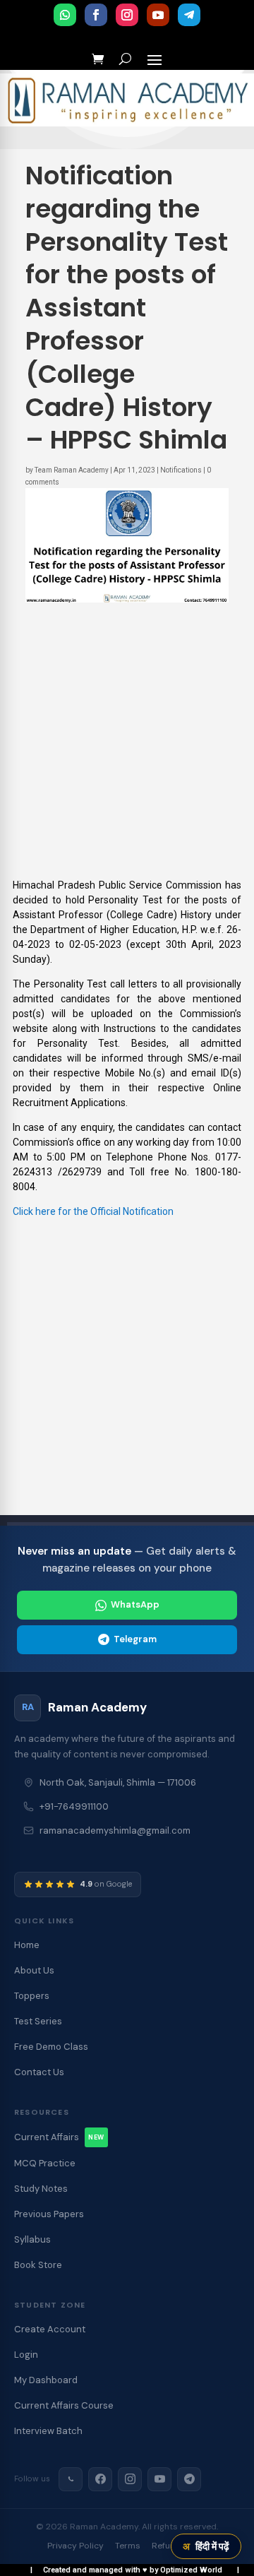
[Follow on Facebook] (96, 15)
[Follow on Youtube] (158, 15)
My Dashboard (46, 2380)
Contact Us (39, 2072)
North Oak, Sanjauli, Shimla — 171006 (118, 1782)
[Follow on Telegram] (189, 15)
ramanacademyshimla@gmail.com (115, 1830)
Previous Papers (49, 2214)
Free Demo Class (51, 2047)
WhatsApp (135, 1604)
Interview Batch (48, 2431)
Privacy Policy (75, 2546)
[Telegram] (189, 2479)
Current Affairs (59, 2137)
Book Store (38, 2265)
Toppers (32, 1996)
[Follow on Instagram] (127, 15)
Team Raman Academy (72, 470)
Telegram (135, 1639)
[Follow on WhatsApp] (65, 15)
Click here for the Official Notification (93, 1211)
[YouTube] (159, 2479)
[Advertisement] (127, 751)
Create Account (50, 2329)
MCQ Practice (45, 2163)
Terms (128, 2546)
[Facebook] (100, 2479)
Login (26, 2355)
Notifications (181, 470)
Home (27, 1945)
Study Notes (41, 2189)
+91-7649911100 (74, 1806)
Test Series (38, 2021)
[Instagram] (130, 2479)
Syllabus (32, 2239)
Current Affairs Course (64, 2405)
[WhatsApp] (71, 2479)
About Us (34, 1970)
